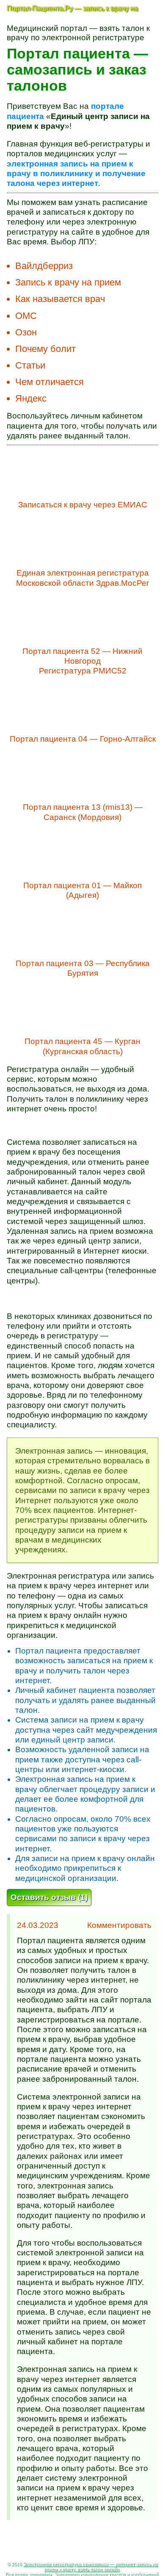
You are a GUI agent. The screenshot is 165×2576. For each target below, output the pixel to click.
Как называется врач (60, 299)
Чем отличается (49, 382)
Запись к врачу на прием (68, 282)
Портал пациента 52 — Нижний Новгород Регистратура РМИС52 (82, 661)
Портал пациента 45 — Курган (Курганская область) (82, 1046)
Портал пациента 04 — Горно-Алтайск (83, 739)
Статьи (30, 365)
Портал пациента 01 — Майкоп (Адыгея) (82, 890)
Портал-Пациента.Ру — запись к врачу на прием (72, 11)
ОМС (26, 316)
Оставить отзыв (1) (49, 1897)
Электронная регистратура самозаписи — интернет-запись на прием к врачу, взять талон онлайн (91, 2567)
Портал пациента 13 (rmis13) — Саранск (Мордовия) (83, 812)
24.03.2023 (38, 1925)
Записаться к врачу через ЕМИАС (83, 505)
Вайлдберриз (44, 266)
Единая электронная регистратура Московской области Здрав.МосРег (83, 578)
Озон (26, 332)
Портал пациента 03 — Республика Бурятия (83, 968)
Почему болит (45, 349)
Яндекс (31, 398)
